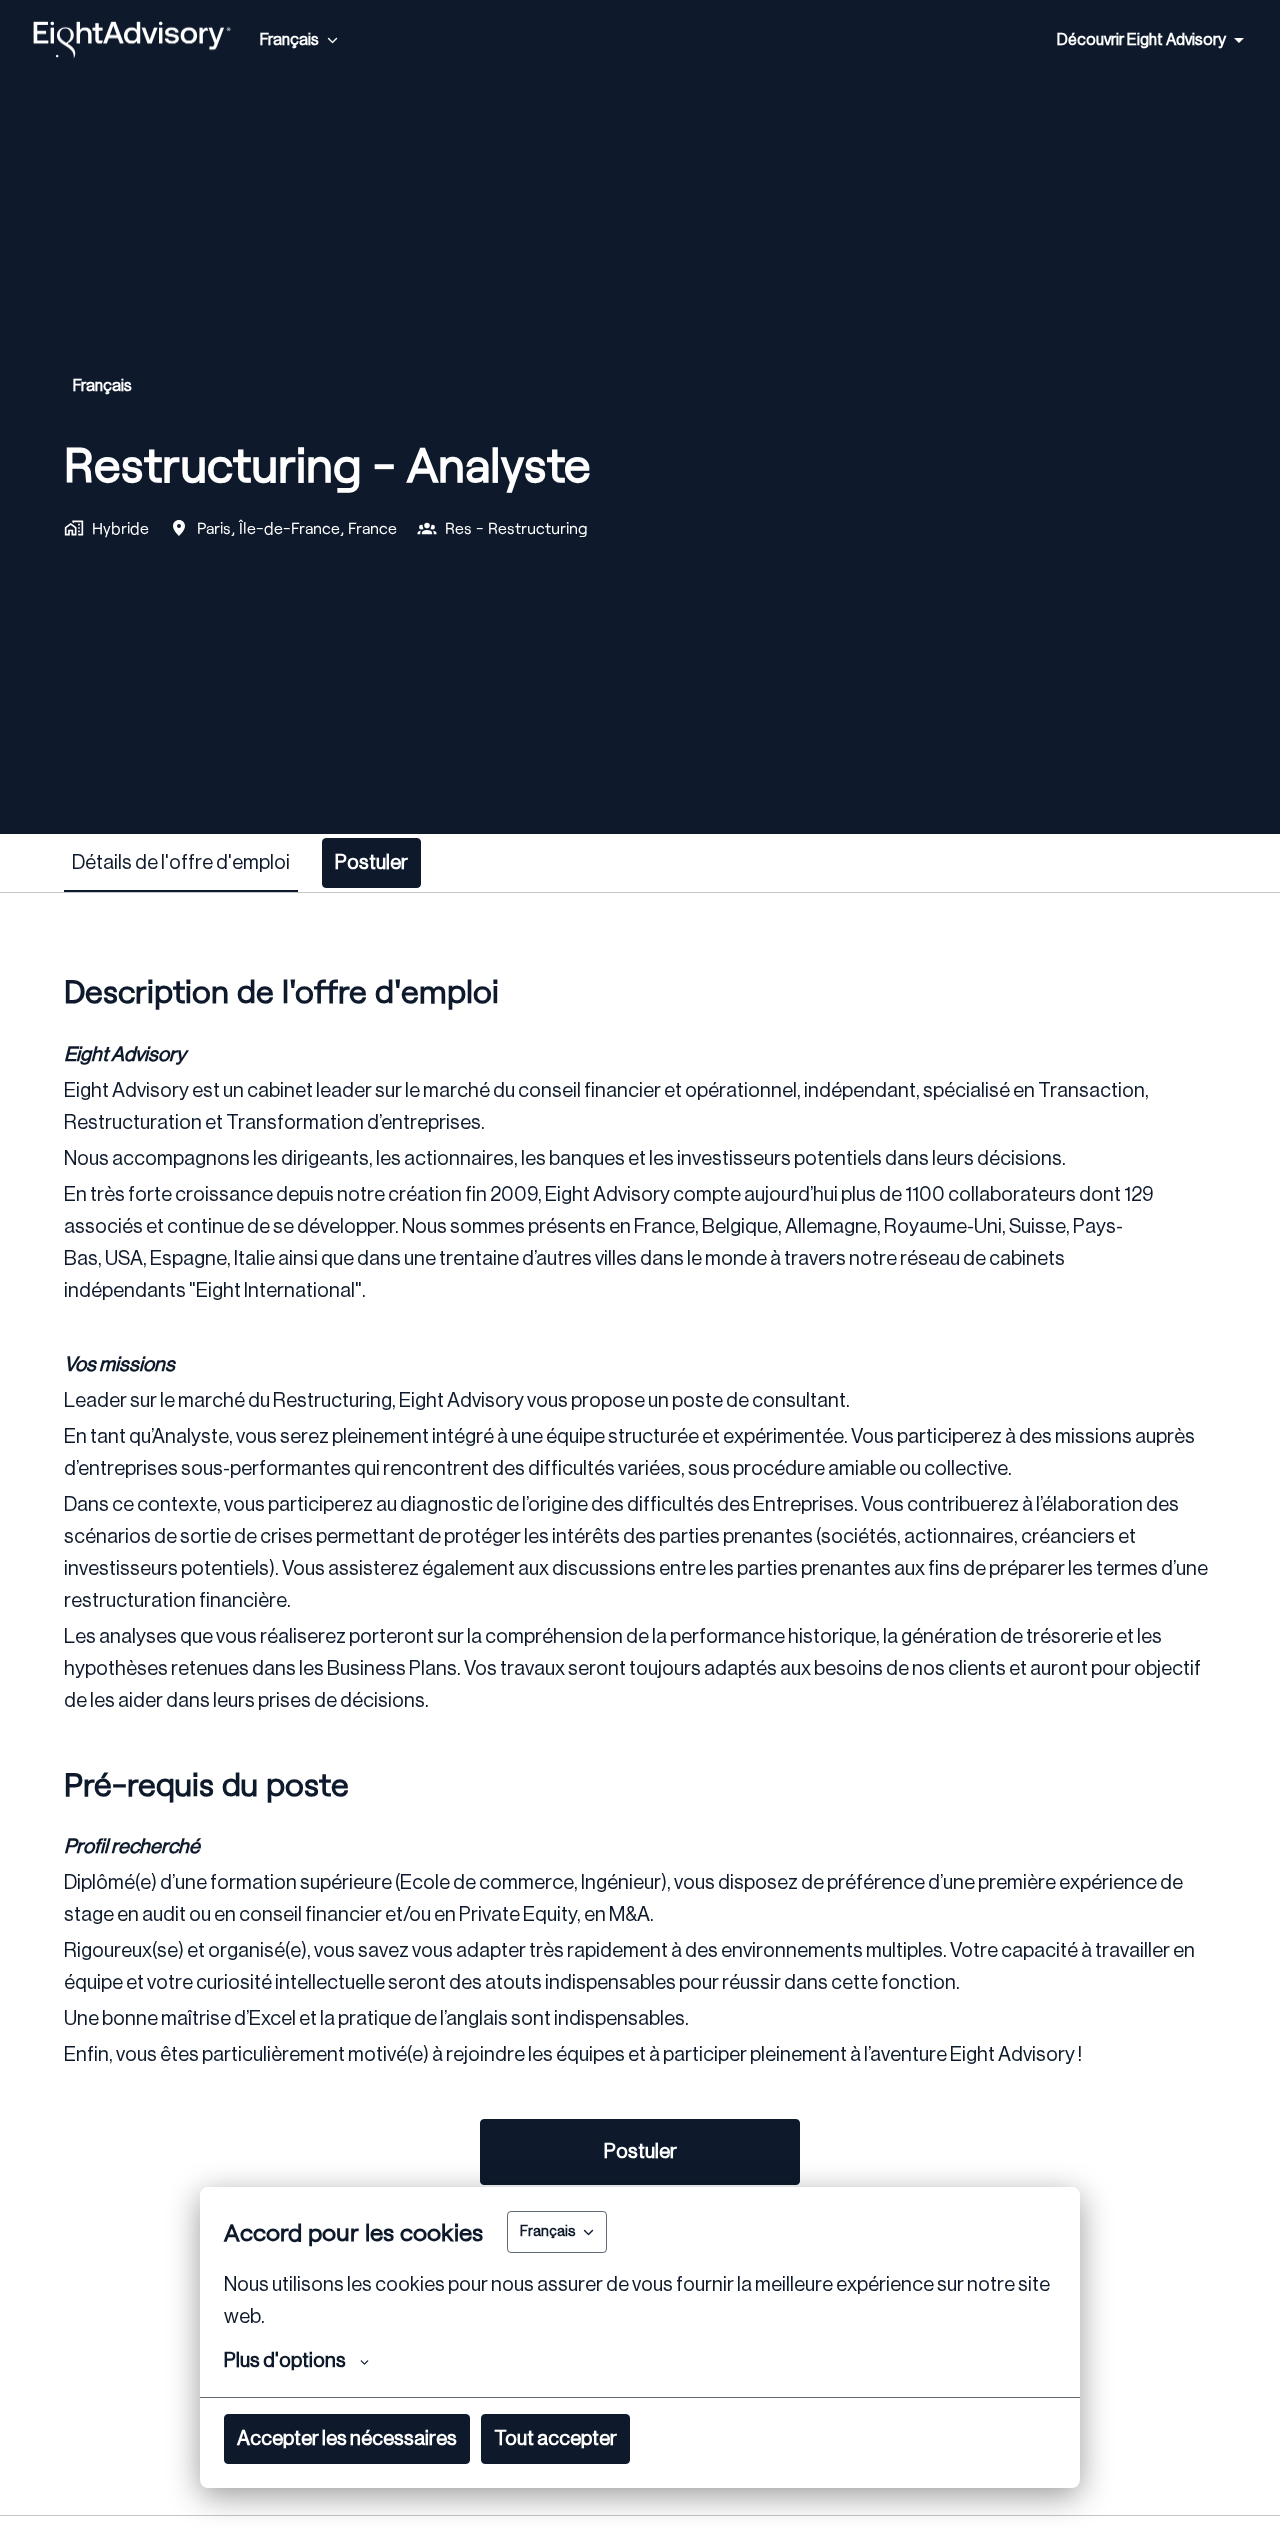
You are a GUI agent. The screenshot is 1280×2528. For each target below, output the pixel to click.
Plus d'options (285, 2361)
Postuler (640, 2152)
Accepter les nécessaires (347, 2439)
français (102, 386)
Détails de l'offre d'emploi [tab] (181, 863)
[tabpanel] (640, 1703)
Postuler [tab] (371, 863)
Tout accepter (555, 2439)
